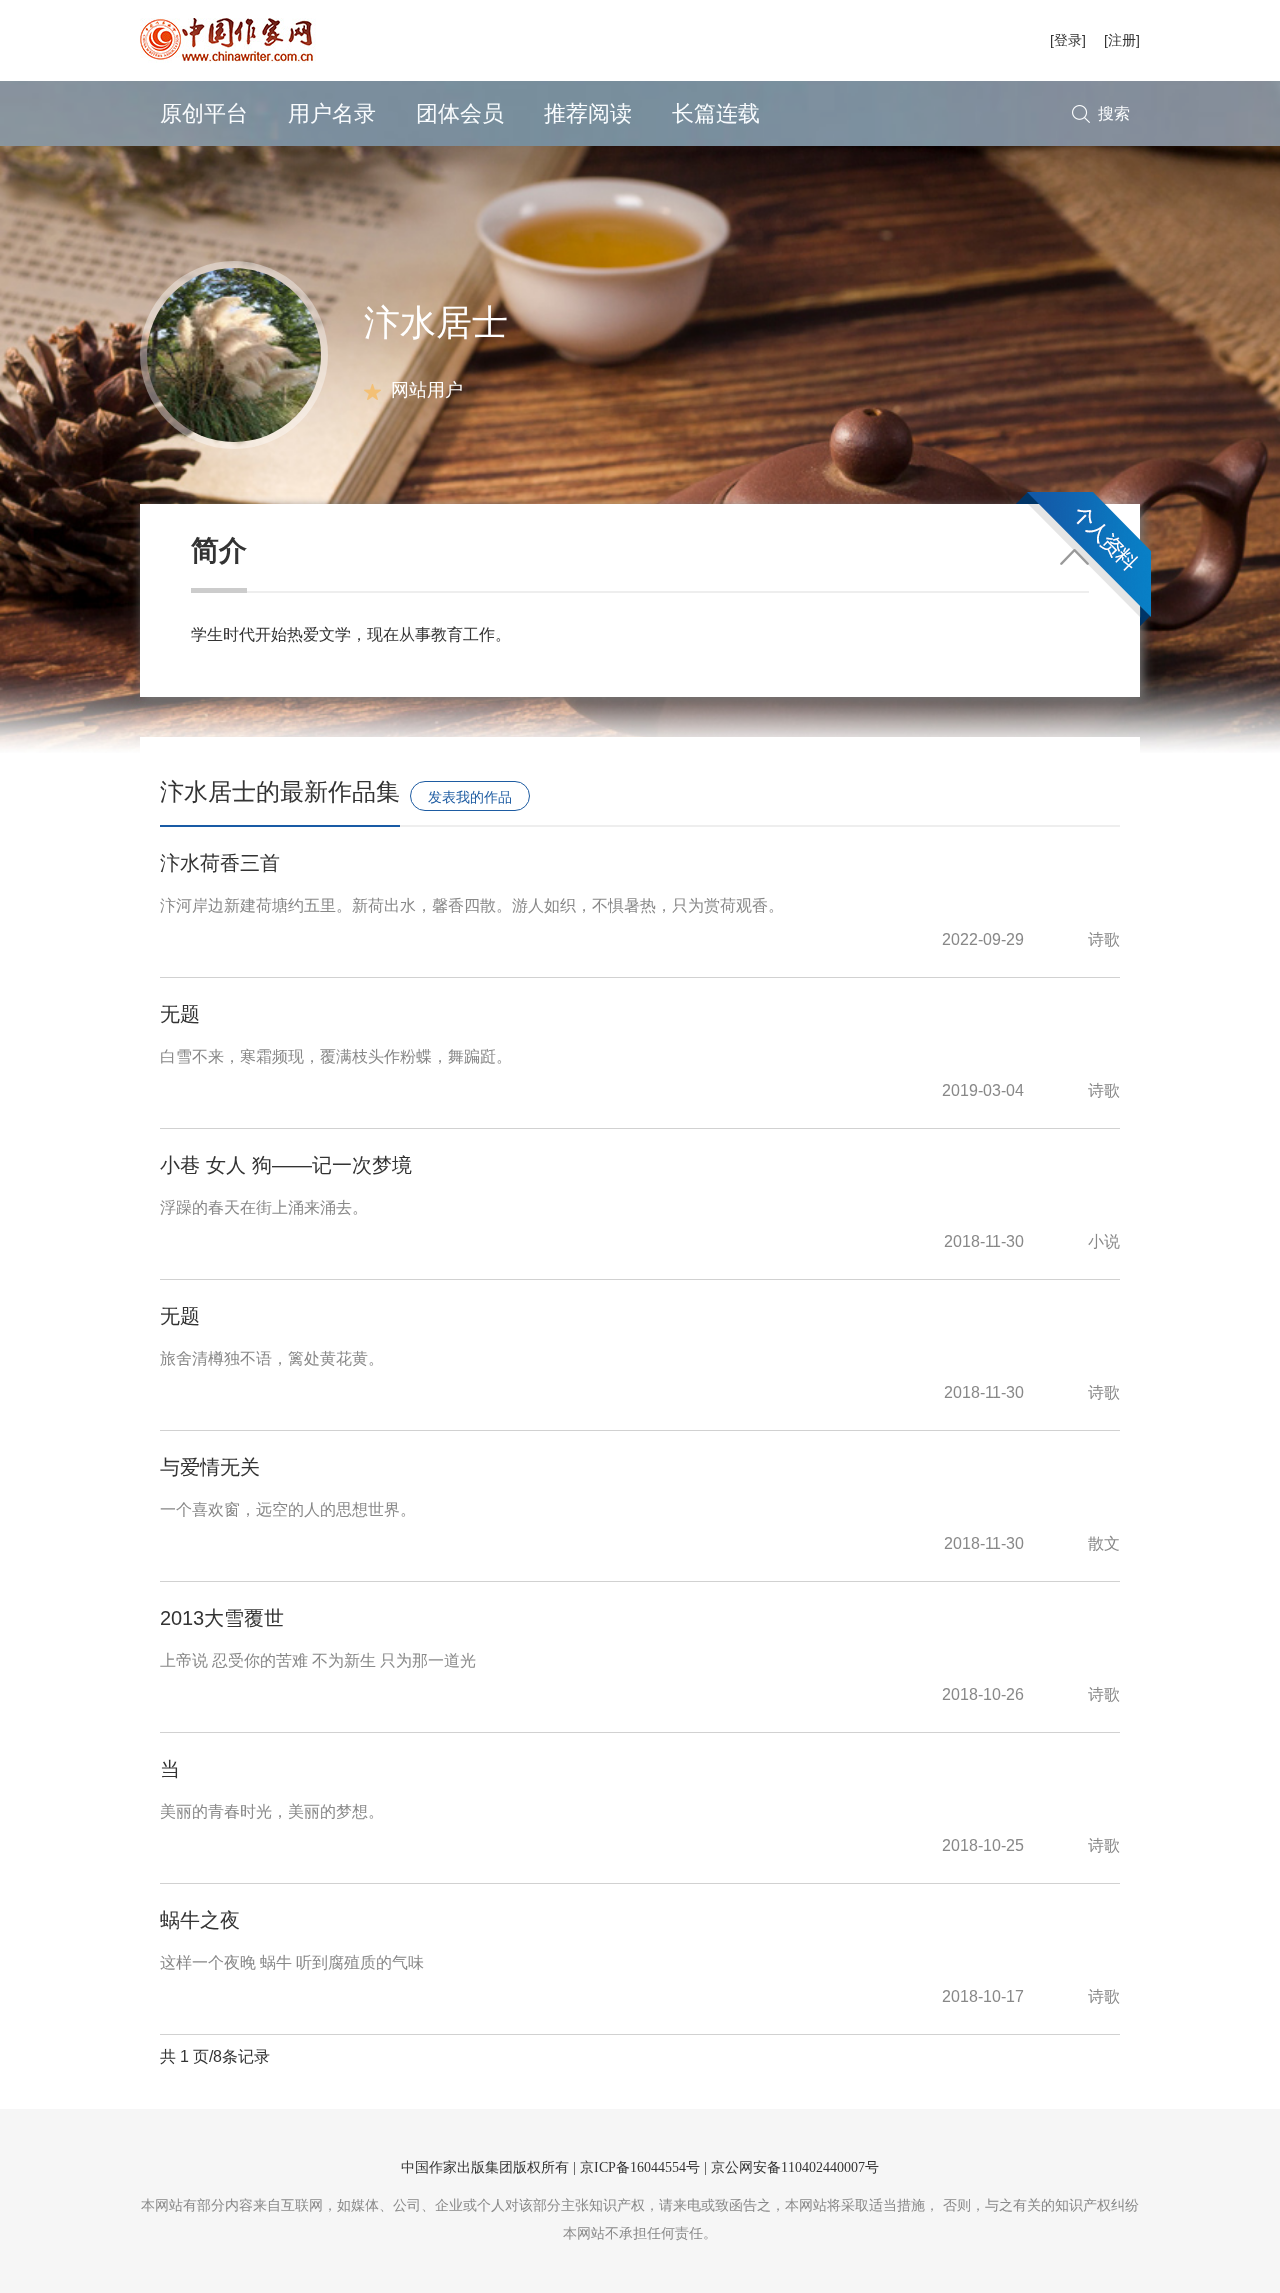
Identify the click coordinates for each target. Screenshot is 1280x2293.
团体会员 (460, 113)
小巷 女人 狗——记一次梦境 (286, 1165)
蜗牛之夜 (200, 1920)
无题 (180, 1014)
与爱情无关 (210, 1467)
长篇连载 (716, 113)
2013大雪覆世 (222, 1618)
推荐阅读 (588, 113)
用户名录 (332, 113)
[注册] (1122, 40)
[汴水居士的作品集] (234, 353)
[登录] (1068, 40)
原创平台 (204, 113)
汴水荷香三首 (220, 863)
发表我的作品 (470, 797)
